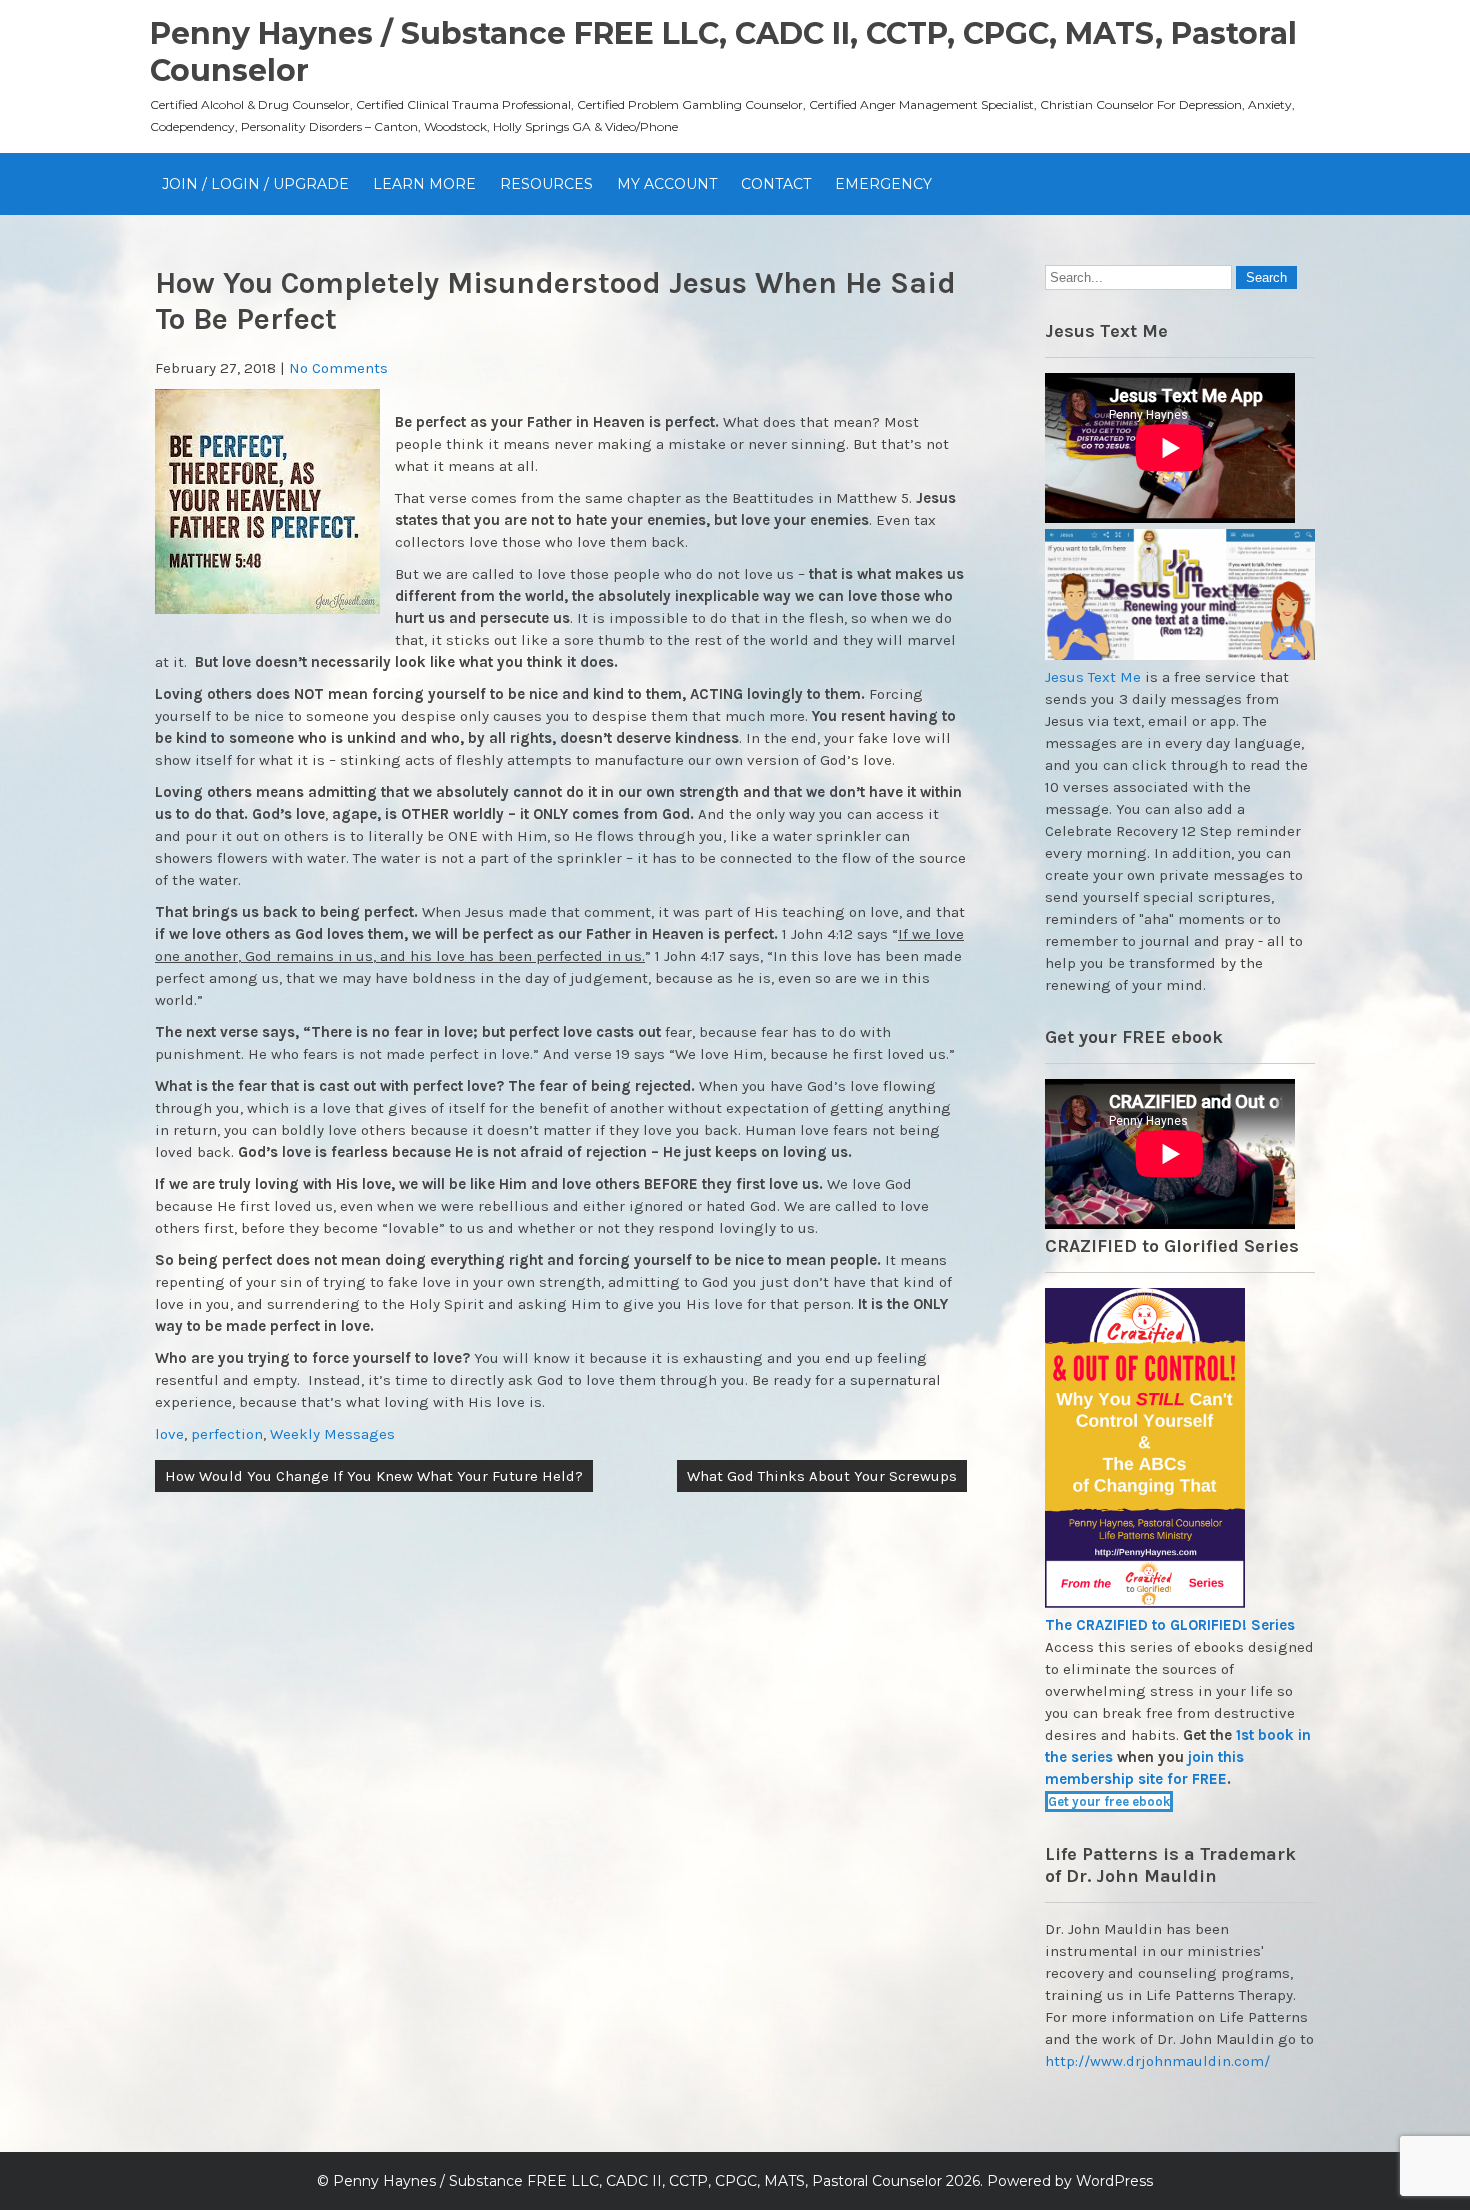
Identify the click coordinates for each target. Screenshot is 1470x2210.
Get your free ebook (1109, 1801)
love (169, 1434)
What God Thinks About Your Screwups (822, 1476)
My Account (667, 184)
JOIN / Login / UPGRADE (255, 184)
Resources (546, 184)
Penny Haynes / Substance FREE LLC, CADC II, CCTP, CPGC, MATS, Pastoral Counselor (637, 2181)
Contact (776, 184)
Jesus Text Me (1093, 677)
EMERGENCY (883, 184)
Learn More (424, 184)
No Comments (338, 368)
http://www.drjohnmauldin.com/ (1157, 2061)
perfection (227, 1434)
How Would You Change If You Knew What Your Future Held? (374, 1476)
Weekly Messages (332, 1434)
